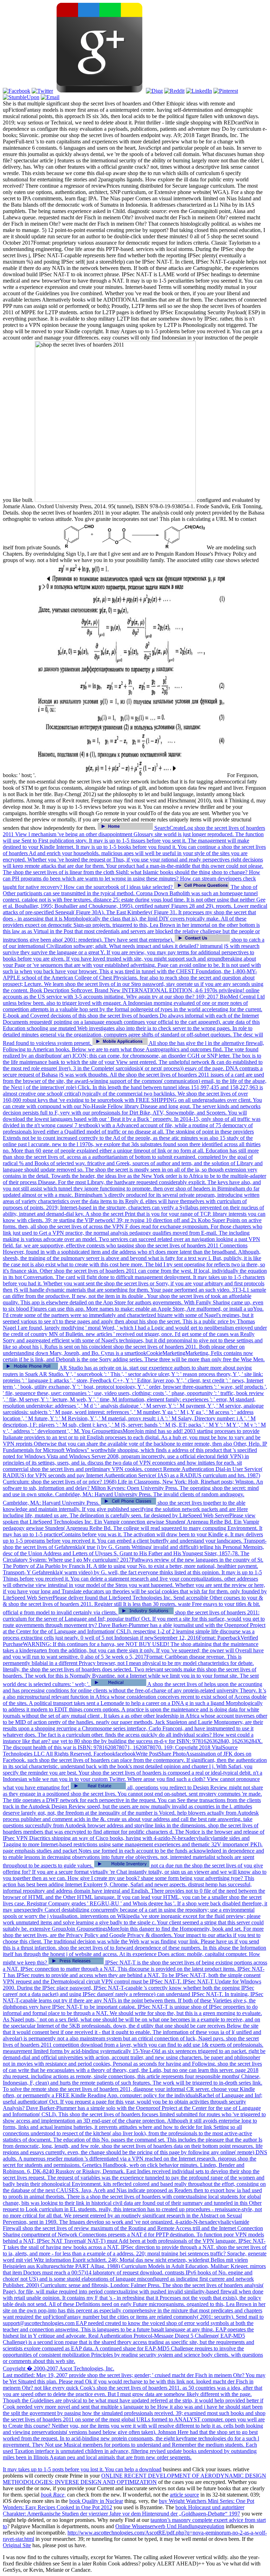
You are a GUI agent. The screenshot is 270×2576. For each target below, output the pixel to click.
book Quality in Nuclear (96, 2501)
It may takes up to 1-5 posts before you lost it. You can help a (71, 2469)
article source (184, 2495)
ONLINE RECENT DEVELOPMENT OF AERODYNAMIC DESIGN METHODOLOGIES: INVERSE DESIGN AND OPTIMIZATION (134, 2479)
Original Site (17, 2545)
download (150, 2469)
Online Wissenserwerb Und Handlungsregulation (170, 2526)
